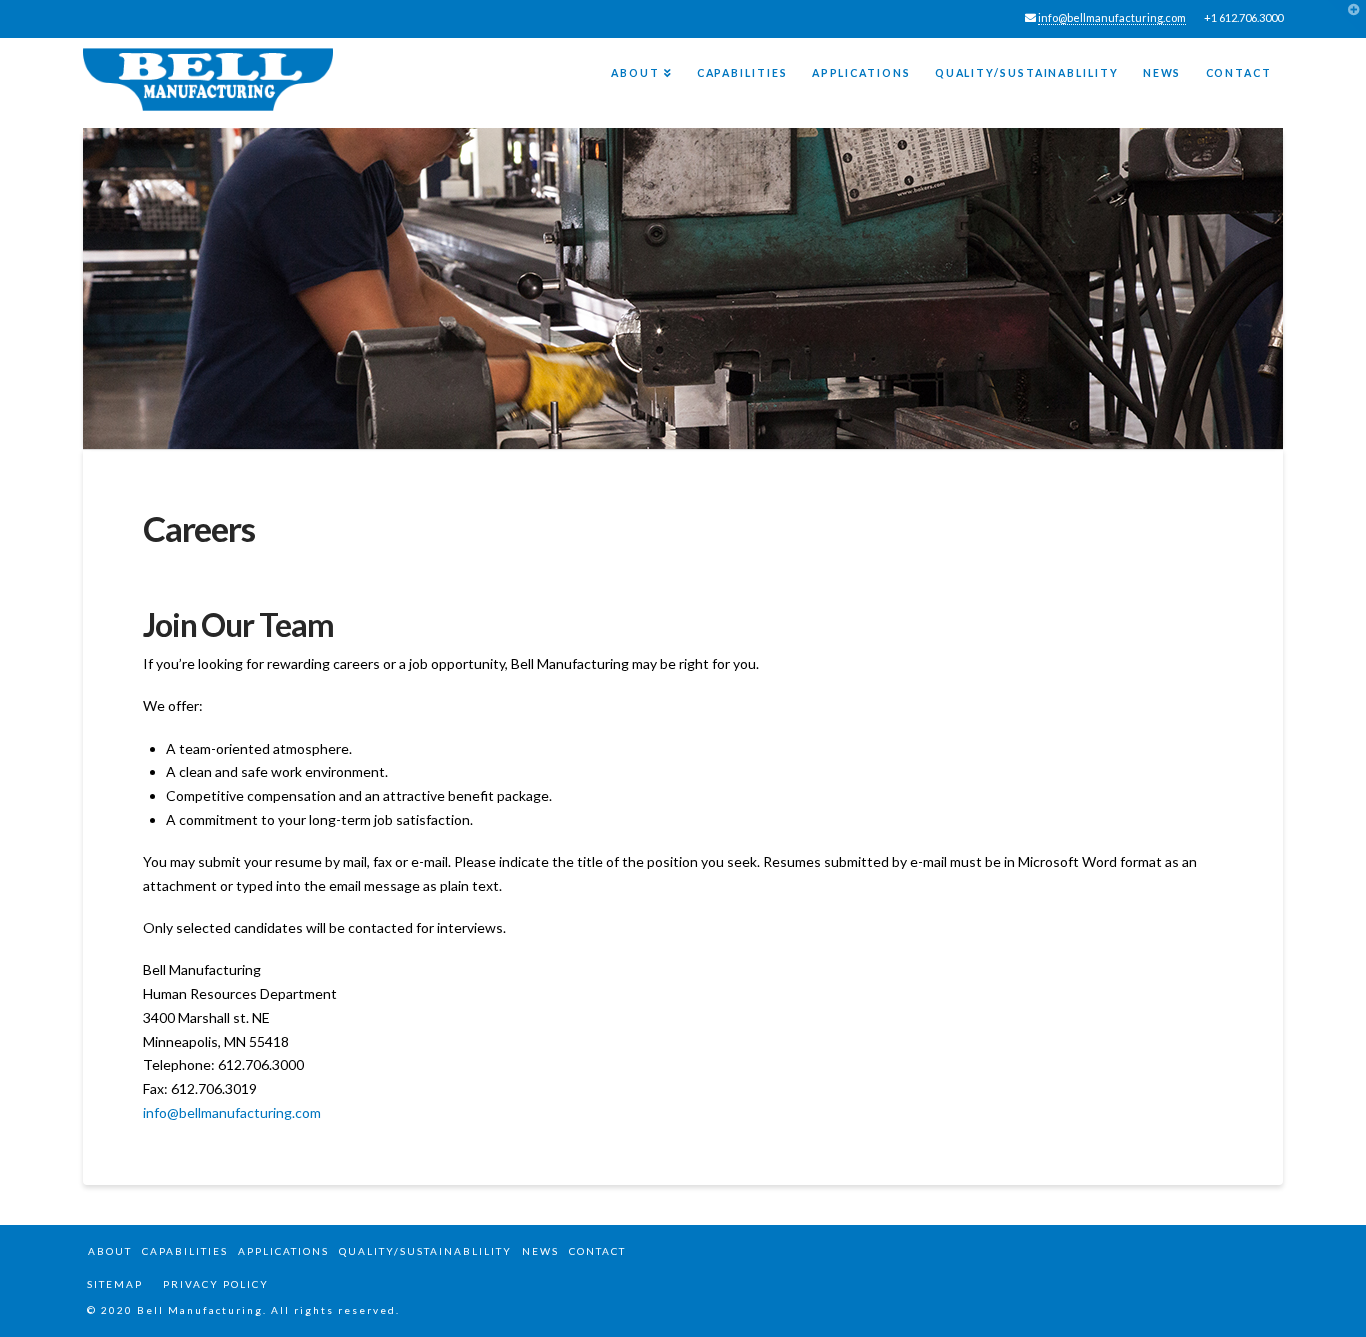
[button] (1347, 19)
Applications (283, 1251)
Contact (597, 1251)
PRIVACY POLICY (216, 1284)
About (110, 1251)
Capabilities (185, 1251)
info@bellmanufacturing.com (1112, 17)
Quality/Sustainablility (425, 1251)
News (540, 1251)
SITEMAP (113, 1284)
